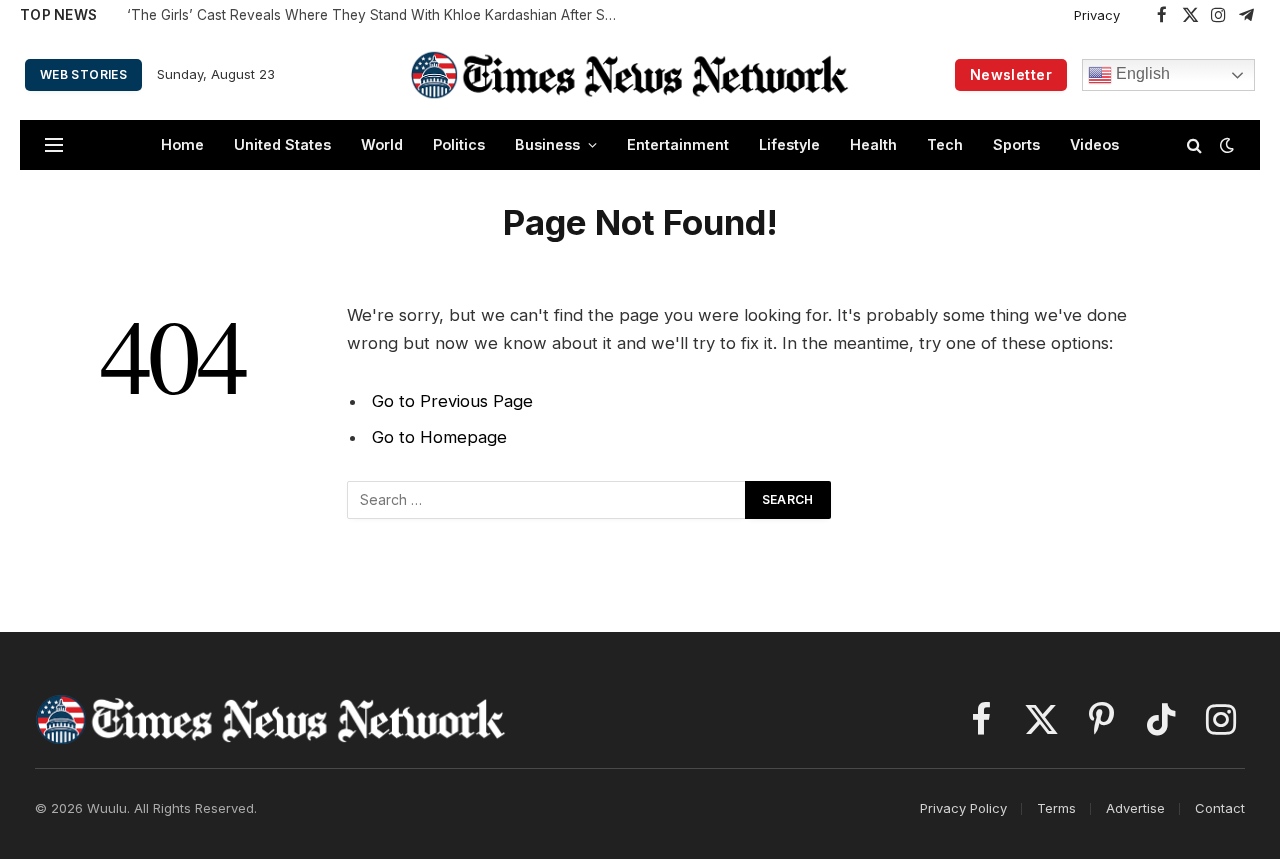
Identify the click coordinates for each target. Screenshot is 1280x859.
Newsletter (1011, 74)
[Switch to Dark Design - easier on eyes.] (1225, 145)
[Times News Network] (630, 74)
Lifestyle (789, 144)
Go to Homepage (439, 437)
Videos (1094, 144)
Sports (1016, 144)
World (382, 144)
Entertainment (678, 144)
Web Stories (83, 74)
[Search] (1194, 145)
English (1141, 73)
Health (873, 144)
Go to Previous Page (452, 401)
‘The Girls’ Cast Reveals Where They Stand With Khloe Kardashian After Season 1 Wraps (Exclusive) (377, 15)
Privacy (1097, 15)
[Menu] (54, 145)
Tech (945, 144)
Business (547, 144)
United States (282, 144)
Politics (459, 144)
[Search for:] (547, 500)
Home (182, 144)
